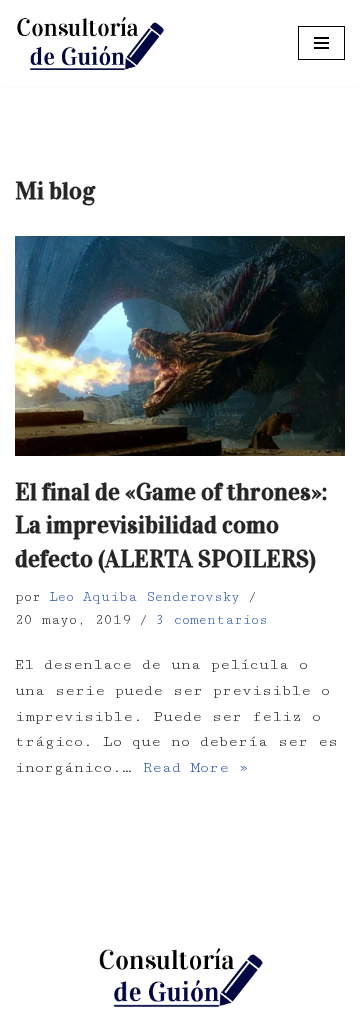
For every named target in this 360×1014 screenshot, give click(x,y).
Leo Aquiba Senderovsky (144, 597)
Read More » (195, 767)
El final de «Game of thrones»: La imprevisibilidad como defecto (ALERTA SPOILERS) (171, 525)
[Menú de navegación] (321, 43)
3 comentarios (212, 620)
